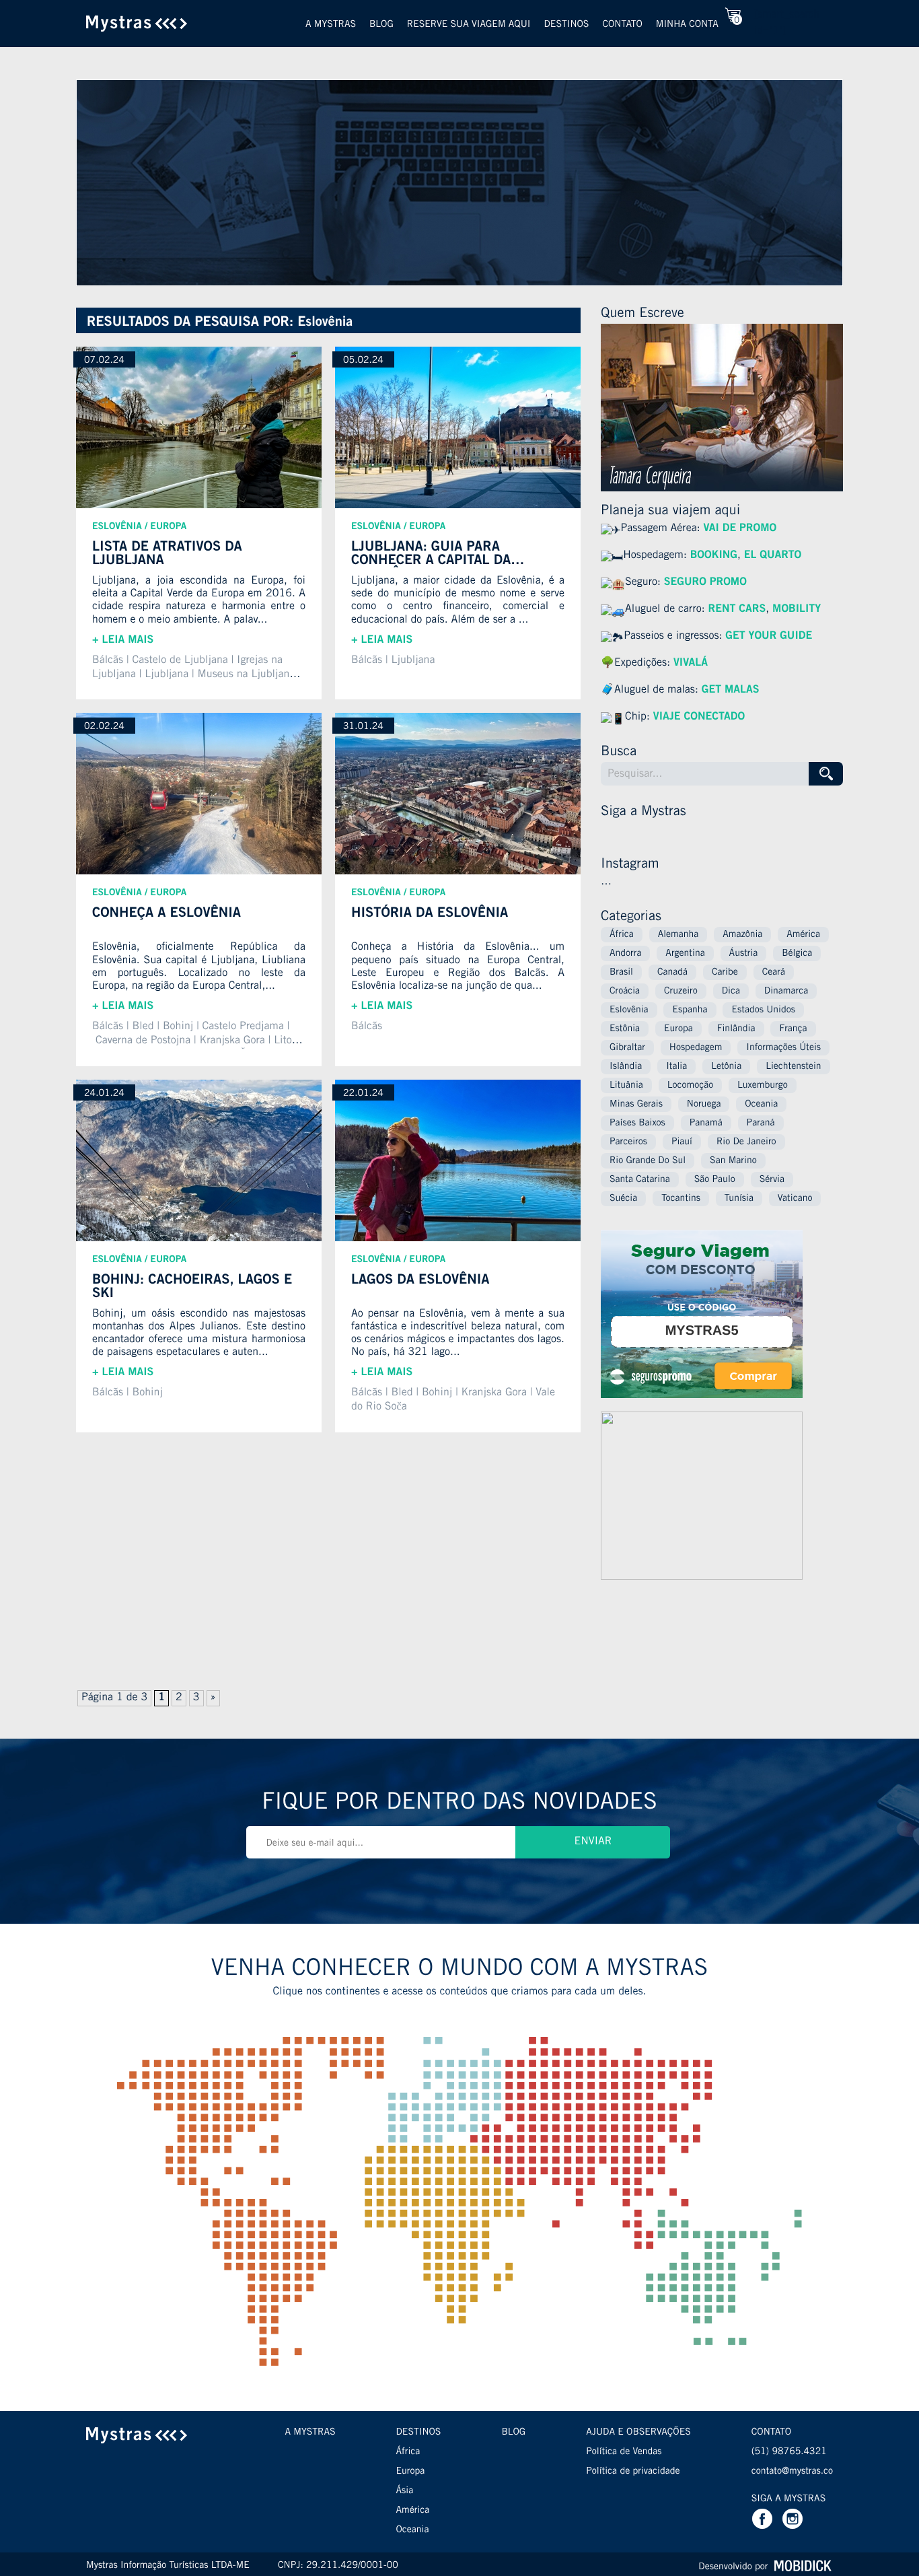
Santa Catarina (640, 1180)
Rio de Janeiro (746, 1142)
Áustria (744, 954)
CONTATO (771, 2433)
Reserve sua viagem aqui (469, 25)
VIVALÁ (691, 664)
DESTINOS (419, 2433)
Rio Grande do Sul (648, 1161)
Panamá (706, 1123)
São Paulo (715, 1180)
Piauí (682, 1142)
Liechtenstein (793, 1067)
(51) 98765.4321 (789, 2452)
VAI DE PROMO (740, 529)
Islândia (626, 1067)
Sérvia (772, 1180)
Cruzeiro (681, 991)
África (622, 935)
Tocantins (681, 1199)
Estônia (625, 1029)
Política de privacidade (633, 2472)
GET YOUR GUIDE (767, 637)
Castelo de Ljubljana (180, 661)
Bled (143, 1027)
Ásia (405, 2491)
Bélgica (797, 954)
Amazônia (742, 935)
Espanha (690, 1010)
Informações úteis (783, 1048)
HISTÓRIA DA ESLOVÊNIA (430, 914)
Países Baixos (637, 1123)
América (803, 935)
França (793, 1029)
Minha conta (687, 25)
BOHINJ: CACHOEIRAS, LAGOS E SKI (192, 1287)
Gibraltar (627, 1048)
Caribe (725, 973)
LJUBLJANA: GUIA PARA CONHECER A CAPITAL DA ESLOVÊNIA (431, 554)
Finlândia (736, 1029)
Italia (676, 1067)
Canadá (672, 973)
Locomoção (690, 1086)
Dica (731, 991)
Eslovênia (117, 527)
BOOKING (714, 556)
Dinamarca (786, 991)
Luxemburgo (763, 1086)
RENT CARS (737, 610)
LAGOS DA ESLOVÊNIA (420, 1281)
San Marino (733, 1161)
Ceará (774, 973)
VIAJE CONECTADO (699, 718)
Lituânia (626, 1086)
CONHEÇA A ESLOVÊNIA (167, 914)
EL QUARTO (773, 556)
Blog (381, 25)
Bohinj (178, 1027)
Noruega (704, 1105)
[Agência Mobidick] (802, 2566)
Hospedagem (696, 1048)
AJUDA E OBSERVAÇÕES (638, 2433)
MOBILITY (797, 610)
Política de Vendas (624, 2452)
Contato (622, 25)
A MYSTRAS (310, 2433)
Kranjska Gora (232, 1041)
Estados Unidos (763, 1010)
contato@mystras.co (792, 2472)
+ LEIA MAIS (123, 641)
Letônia (726, 1067)
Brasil (621, 973)
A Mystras (331, 25)
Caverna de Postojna (143, 1041)
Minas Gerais (636, 1105)
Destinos (566, 25)
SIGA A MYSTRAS (788, 2499)
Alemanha (678, 935)
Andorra (625, 954)
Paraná (761, 1123)
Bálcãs (108, 661)
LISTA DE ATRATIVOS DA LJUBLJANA (167, 554)
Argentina (685, 954)
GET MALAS (731, 691)
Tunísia (739, 1199)
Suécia (623, 1199)
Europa (168, 527)
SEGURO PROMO (705, 583)
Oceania (761, 1105)
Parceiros (628, 1142)
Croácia (625, 991)
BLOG (513, 2433)
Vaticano (795, 1199)
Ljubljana (167, 675)
